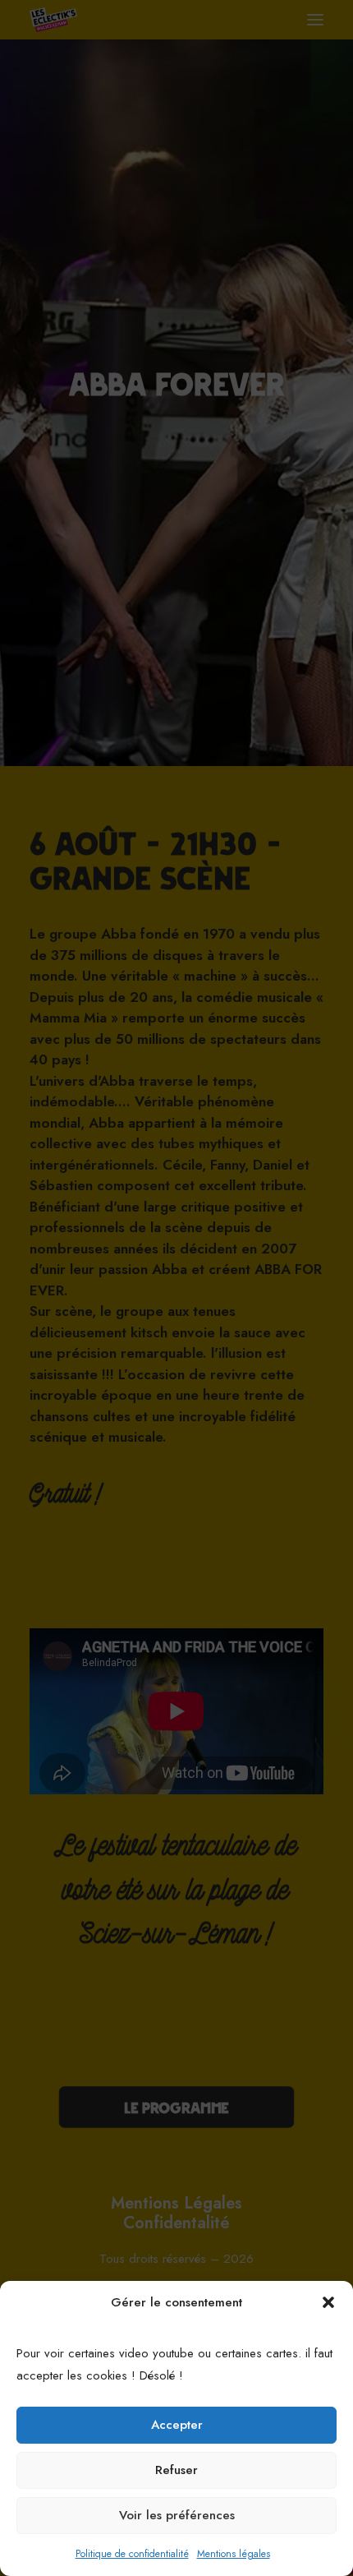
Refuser (176, 2470)
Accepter (177, 2425)
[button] (328, 2302)
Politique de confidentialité (132, 2554)
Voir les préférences (177, 2515)
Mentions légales (234, 2554)
